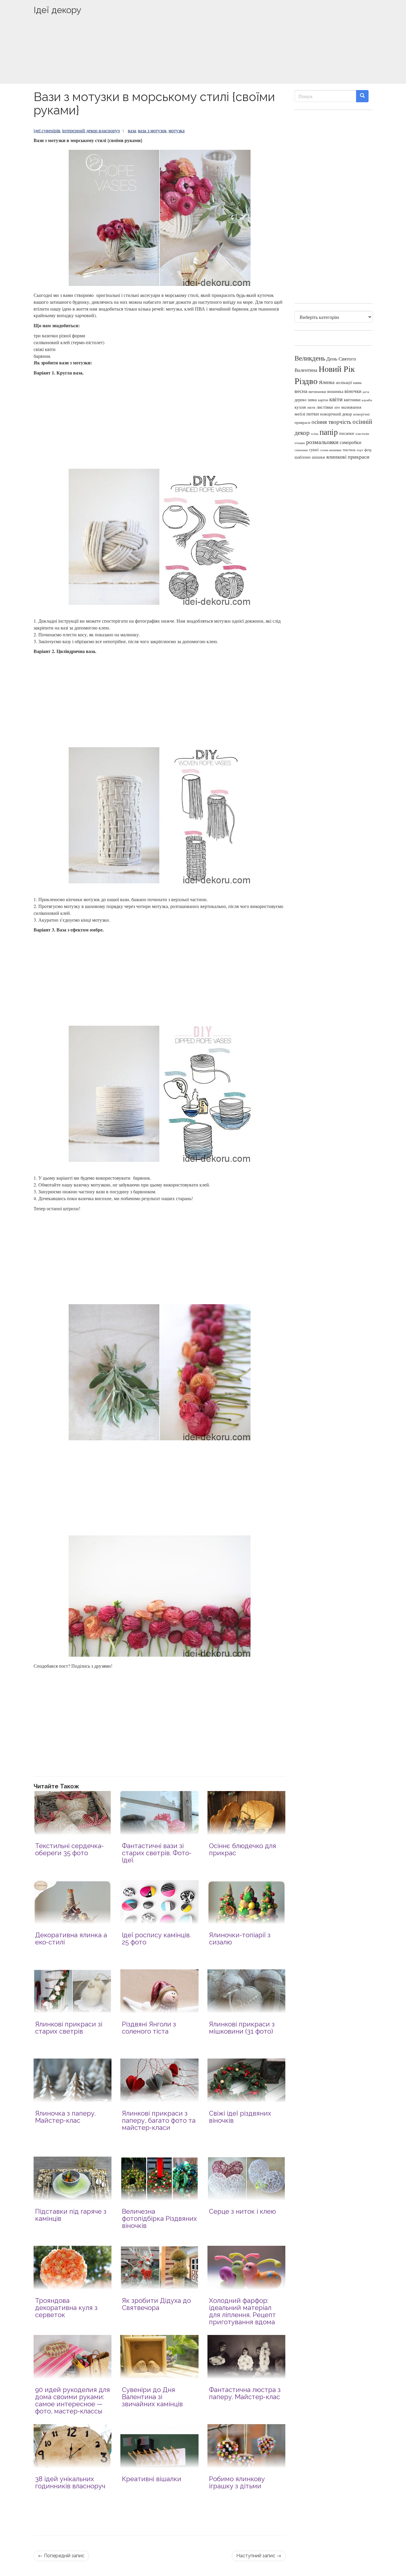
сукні (314, 450)
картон (323, 400)
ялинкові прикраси (348, 457)
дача (366, 392)
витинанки (317, 392)
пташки (300, 443)
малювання (351, 407)
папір (329, 432)
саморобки (351, 442)
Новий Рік (337, 369)
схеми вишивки (331, 450)
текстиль (349, 450)
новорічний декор (336, 414)
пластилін (362, 434)
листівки (325, 407)
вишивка (335, 391)
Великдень (310, 358)
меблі (300, 414)
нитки (313, 414)
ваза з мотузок (152, 130)
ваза (132, 130)
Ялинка (327, 382)
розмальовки (322, 442)
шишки (318, 457)
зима (312, 400)
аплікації (344, 382)
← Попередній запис (61, 2556)
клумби (367, 400)
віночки (353, 391)
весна (301, 391)
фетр (368, 450)
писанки (347, 433)
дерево (300, 400)
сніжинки (301, 450)
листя (311, 407)
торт (360, 450)
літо (337, 407)
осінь (315, 433)
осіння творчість (331, 422)
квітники (352, 400)
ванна (357, 383)
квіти (336, 399)
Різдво (306, 381)
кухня (300, 407)
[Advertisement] (203, 59)
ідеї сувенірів (47, 130)
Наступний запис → (259, 2556)
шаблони (303, 457)
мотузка (177, 130)
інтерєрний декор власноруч (91, 130)
